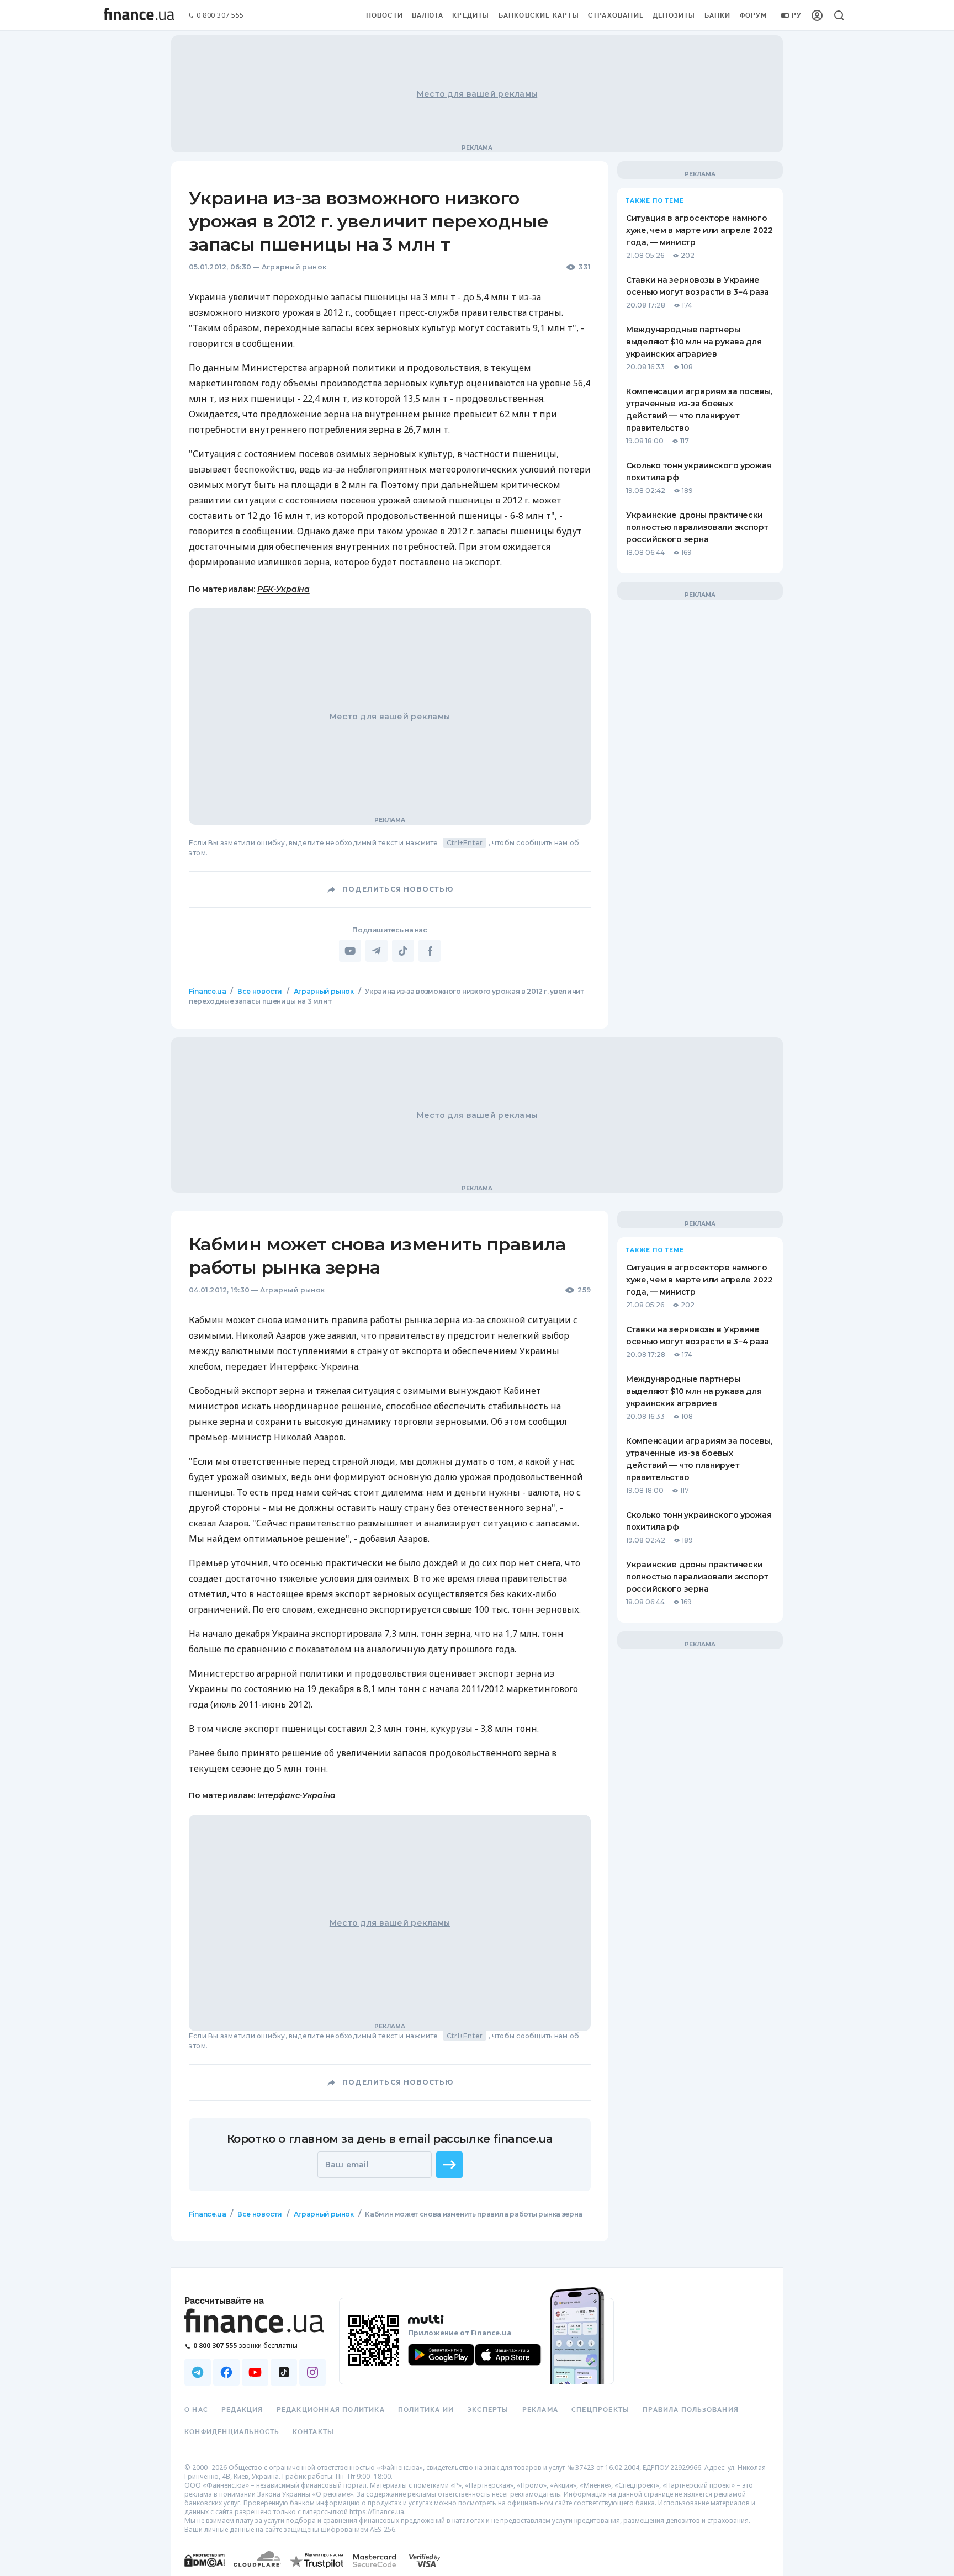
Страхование (616, 15)
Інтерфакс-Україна (296, 1795)
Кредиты (471, 15)
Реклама (540, 2410)
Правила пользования (691, 2410)
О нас (196, 2410)
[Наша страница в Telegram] (198, 2372)
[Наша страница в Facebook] (226, 2372)
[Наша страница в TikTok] (284, 2372)
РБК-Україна (283, 589)
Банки (718, 15)
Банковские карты (539, 15)
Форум (754, 15)
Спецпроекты (600, 2410)
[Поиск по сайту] (839, 15)
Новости (385, 15)
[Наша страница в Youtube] (255, 2372)
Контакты (314, 2432)
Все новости (260, 991)
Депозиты (674, 15)
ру (797, 15)
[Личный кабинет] (817, 15)
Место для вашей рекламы (477, 94)
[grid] (477, 1635)
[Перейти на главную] (139, 15)
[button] (449, 2165)
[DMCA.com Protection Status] (205, 2571)
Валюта (428, 15)
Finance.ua (207, 991)
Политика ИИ (426, 2410)
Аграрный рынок (294, 267)
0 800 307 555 (220, 16)
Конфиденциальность (232, 2432)
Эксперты (488, 2410)
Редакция (242, 2410)
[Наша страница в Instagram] (312, 2372)
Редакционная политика (331, 2410)
